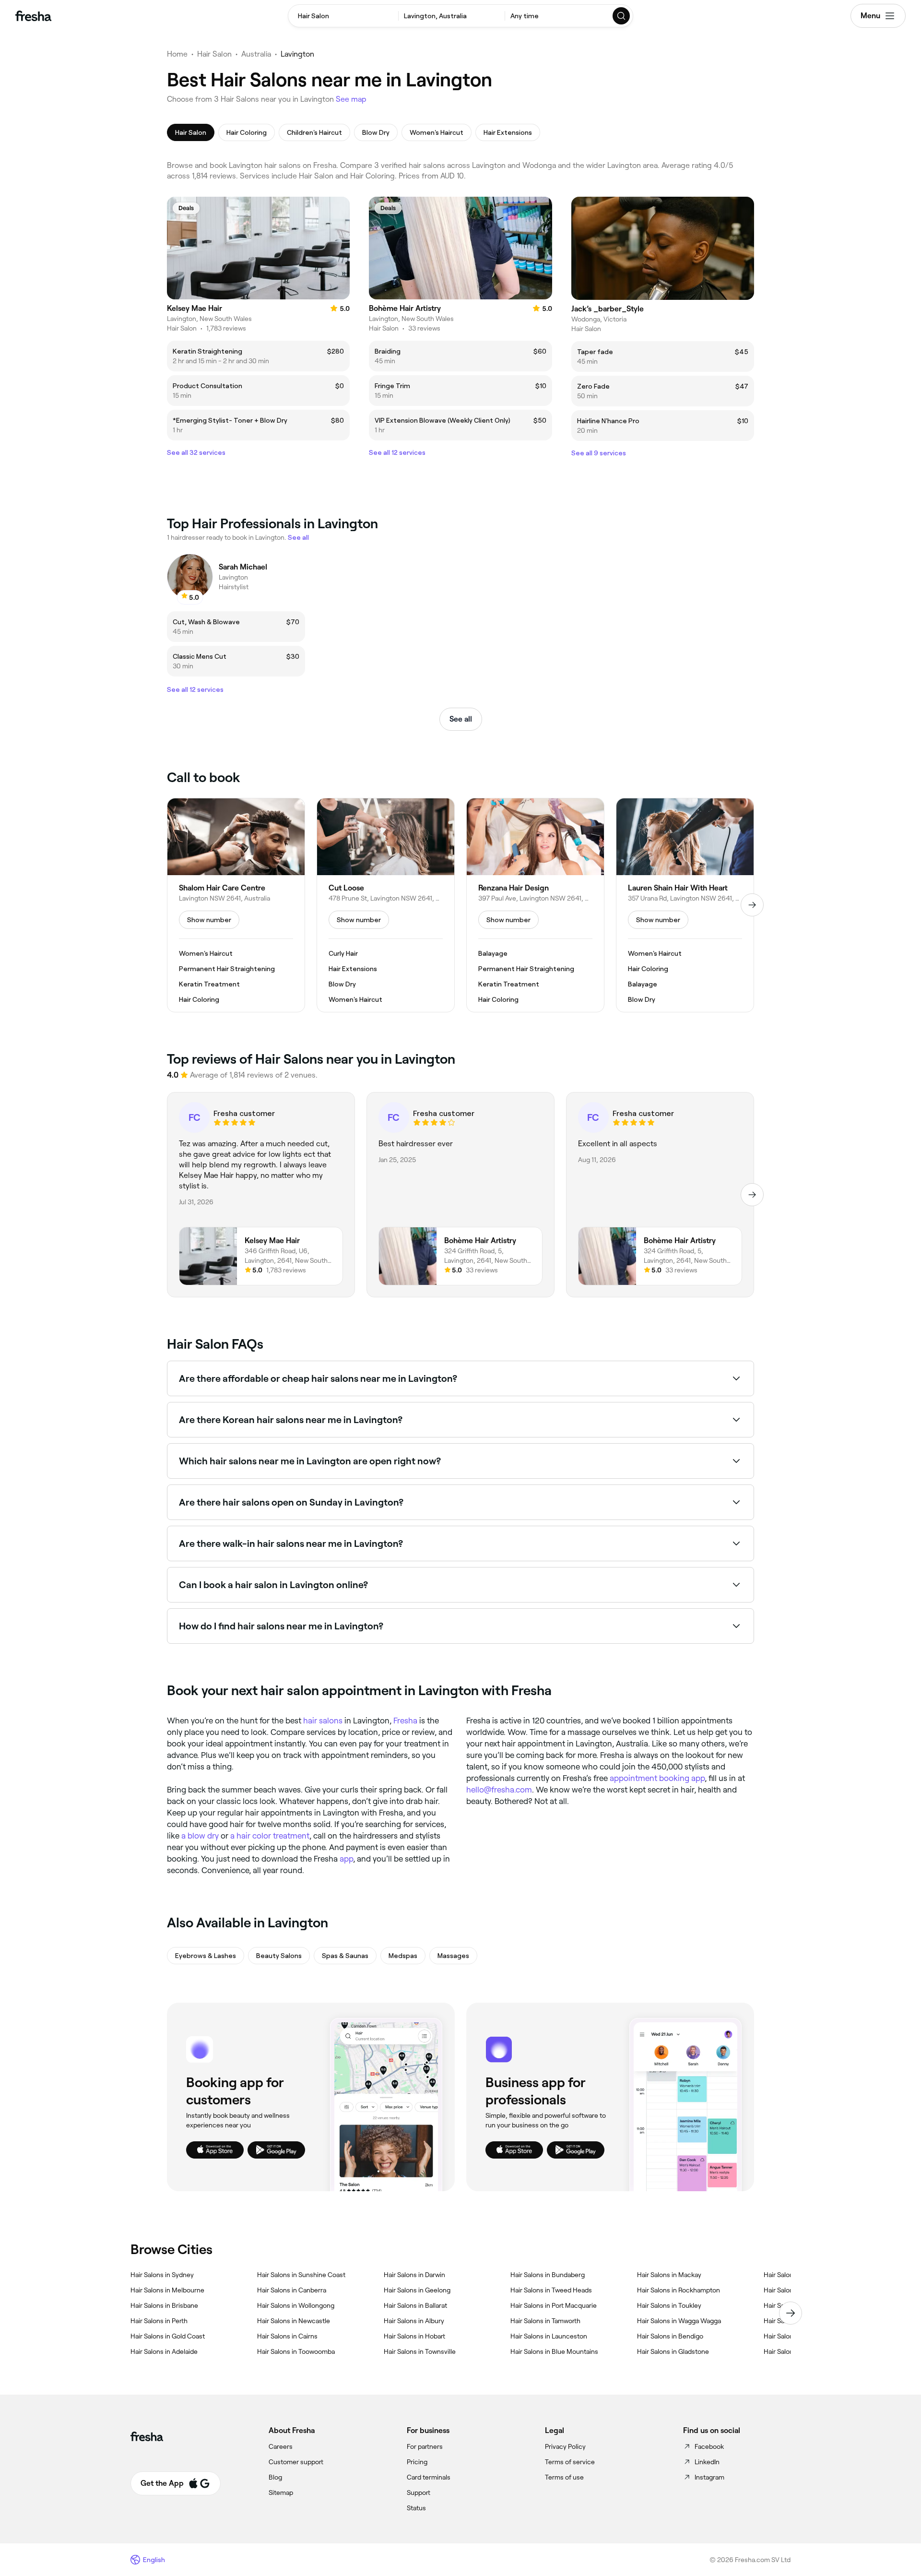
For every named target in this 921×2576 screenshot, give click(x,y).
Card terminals (429, 2477)
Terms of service (570, 2462)
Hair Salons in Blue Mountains (554, 2351)
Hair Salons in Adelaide (164, 2351)
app (346, 1859)
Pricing (417, 2462)
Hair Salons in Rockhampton (679, 2290)
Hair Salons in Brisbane (164, 2305)
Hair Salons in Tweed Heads (551, 2290)
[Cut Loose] (386, 905)
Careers (281, 2446)
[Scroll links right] (791, 2313)
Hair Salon (214, 54)
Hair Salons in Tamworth (545, 2321)
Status (416, 2508)
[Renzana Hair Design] (535, 905)
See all (461, 719)
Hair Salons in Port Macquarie (554, 2305)
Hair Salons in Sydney (162, 2275)
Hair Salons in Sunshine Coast (301, 2275)
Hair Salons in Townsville (420, 2351)
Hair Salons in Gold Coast (168, 2336)
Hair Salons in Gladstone (673, 2351)
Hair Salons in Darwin (414, 2275)
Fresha (405, 1721)
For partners (425, 2446)
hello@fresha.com (499, 1790)
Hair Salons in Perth (159, 2321)
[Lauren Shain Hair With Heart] (685, 905)
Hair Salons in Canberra (292, 2290)
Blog (275, 2477)
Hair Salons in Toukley (669, 2305)
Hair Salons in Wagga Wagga (679, 2321)
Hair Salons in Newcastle (294, 2321)
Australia (256, 54)
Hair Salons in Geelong (417, 2290)
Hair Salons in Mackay (669, 2275)
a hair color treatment (270, 1836)
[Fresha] (33, 16)
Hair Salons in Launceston (549, 2336)
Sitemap (281, 2493)
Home (177, 54)
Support (419, 2493)
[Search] (622, 16)
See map (351, 99)
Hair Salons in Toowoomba (296, 2351)
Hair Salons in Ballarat (415, 2305)
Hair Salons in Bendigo (670, 2336)
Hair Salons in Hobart (414, 2336)
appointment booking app (657, 1778)
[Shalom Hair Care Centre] (236, 905)
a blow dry (200, 1836)
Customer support (296, 2462)
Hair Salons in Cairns (287, 2336)
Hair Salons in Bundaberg (548, 2275)
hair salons (323, 1721)
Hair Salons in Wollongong (296, 2305)
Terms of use (564, 2477)
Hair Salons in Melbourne (167, 2290)
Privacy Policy (565, 2446)
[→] (752, 905)
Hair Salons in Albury (414, 2321)
